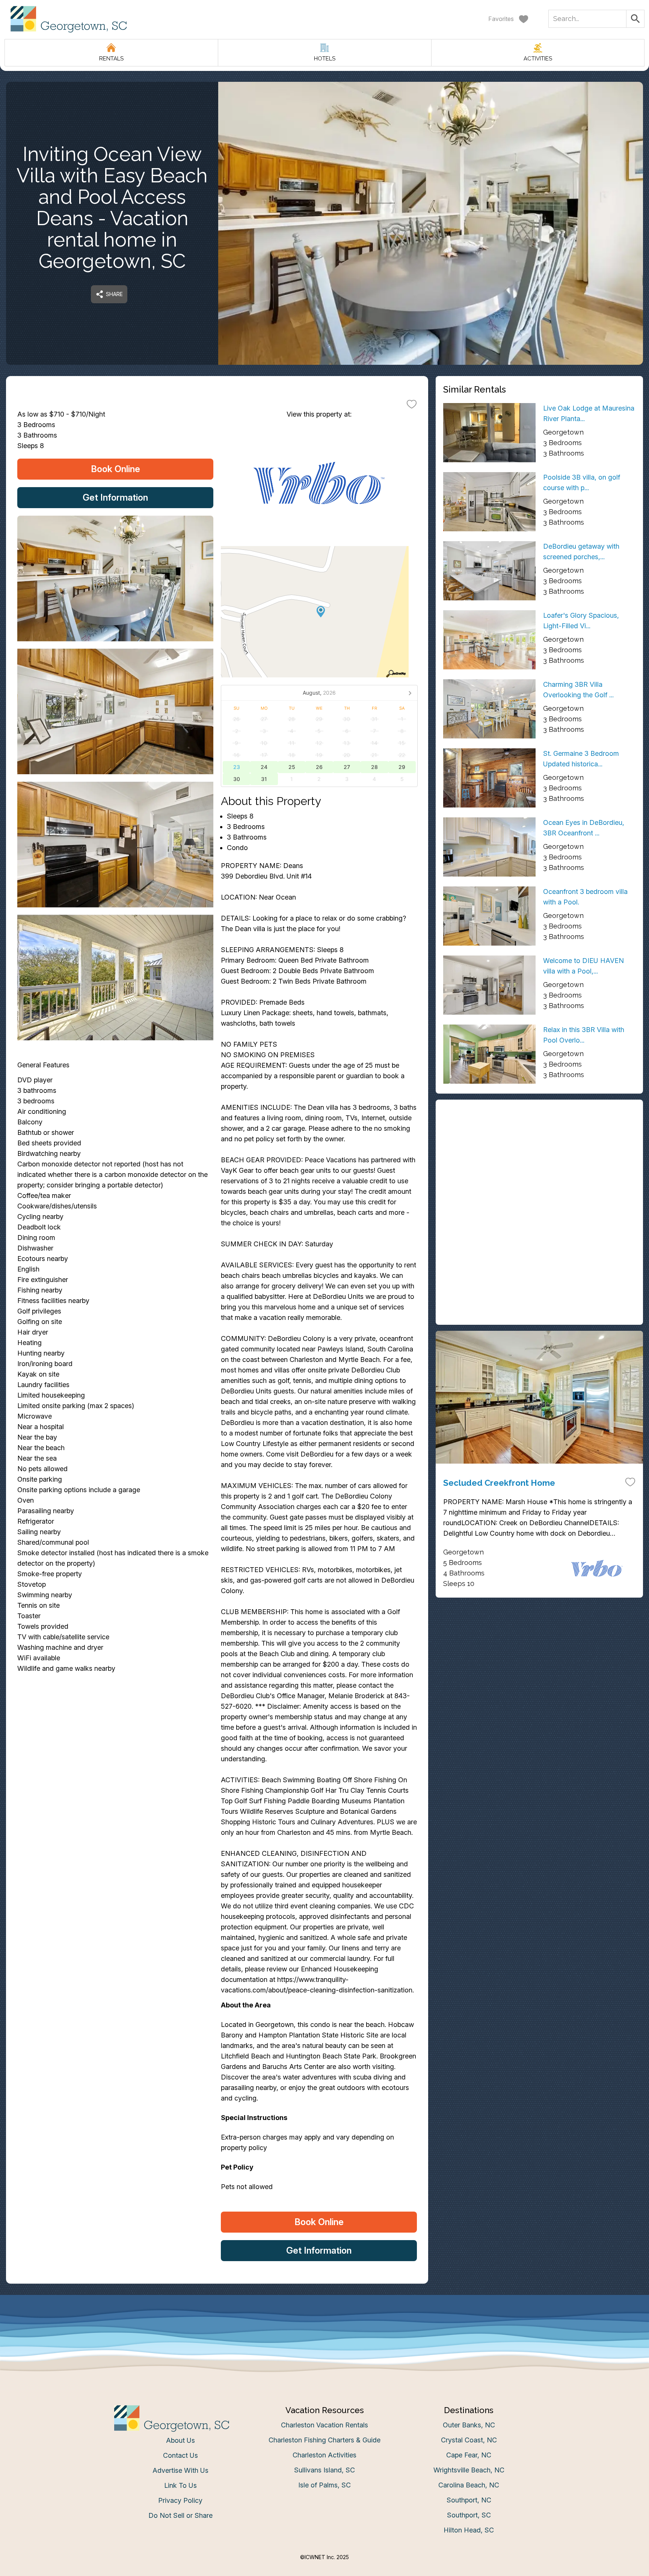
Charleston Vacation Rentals (324, 2425)
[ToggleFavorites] (412, 404)
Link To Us (180, 2485)
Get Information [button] (115, 497)
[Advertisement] (539, 1160)
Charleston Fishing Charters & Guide (324, 2440)
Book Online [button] (115, 469)
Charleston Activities (324, 2455)
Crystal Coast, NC (469, 2440)
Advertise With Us (180, 2470)
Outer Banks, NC (469, 2425)
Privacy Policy (180, 2500)
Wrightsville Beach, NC (469, 2470)
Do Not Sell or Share (180, 2515)
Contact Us (180, 2455)
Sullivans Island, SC (324, 2470)
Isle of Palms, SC (324, 2485)
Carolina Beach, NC (469, 2485)
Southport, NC (469, 2500)
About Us (180, 2440)
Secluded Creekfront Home (499, 1483)
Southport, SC (469, 2515)
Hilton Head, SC (469, 2530)
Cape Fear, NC (469, 2455)
